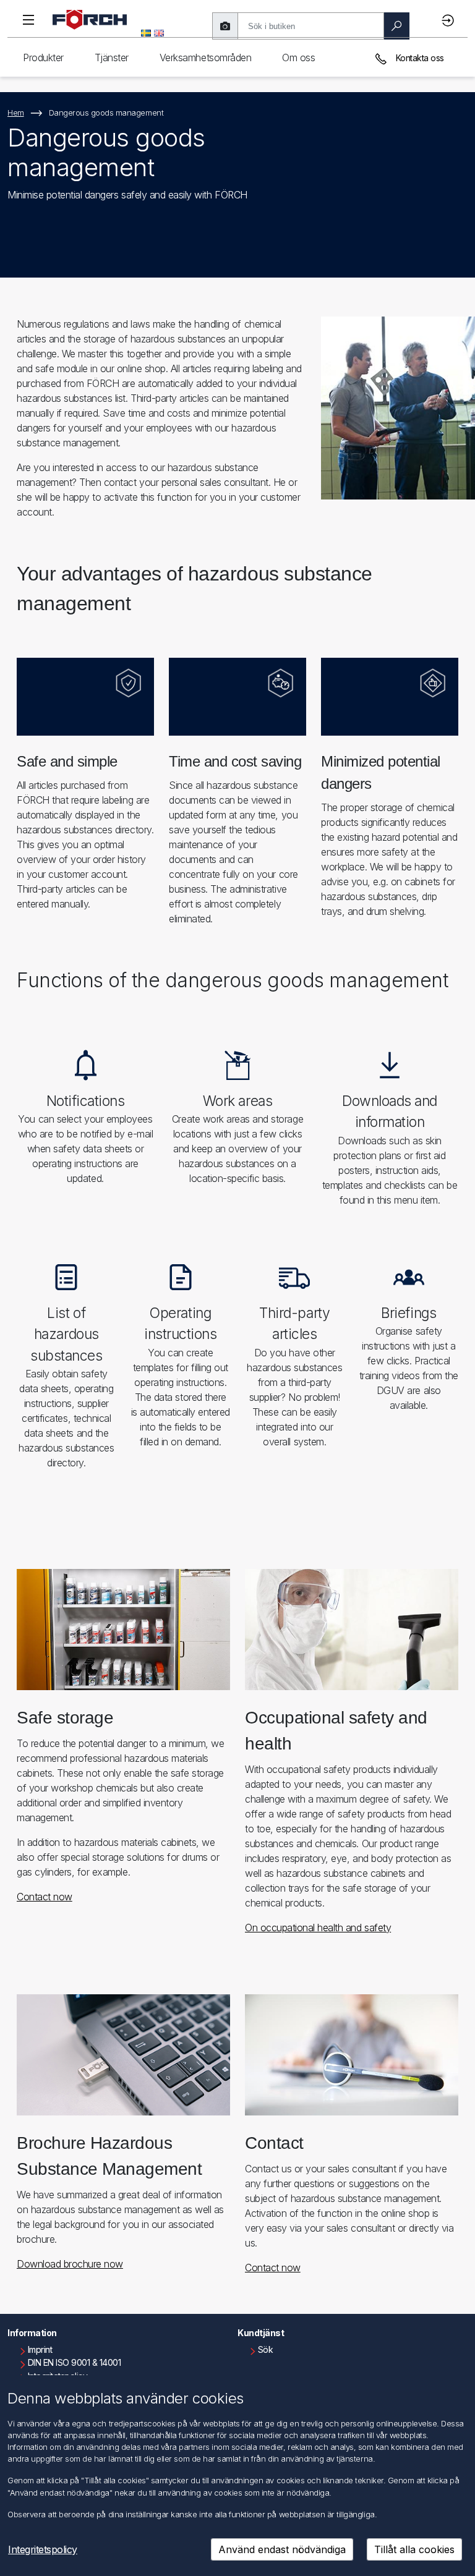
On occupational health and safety (318, 1928)
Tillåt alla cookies (414, 2549)
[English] (159, 32)
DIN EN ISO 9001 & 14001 (75, 2362)
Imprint (40, 2349)
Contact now (45, 1897)
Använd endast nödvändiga (282, 2549)
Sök (266, 2349)
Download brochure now (70, 2264)
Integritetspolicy (43, 2549)
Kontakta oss (419, 58)
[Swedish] (146, 32)
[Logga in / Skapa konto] (450, 20)
